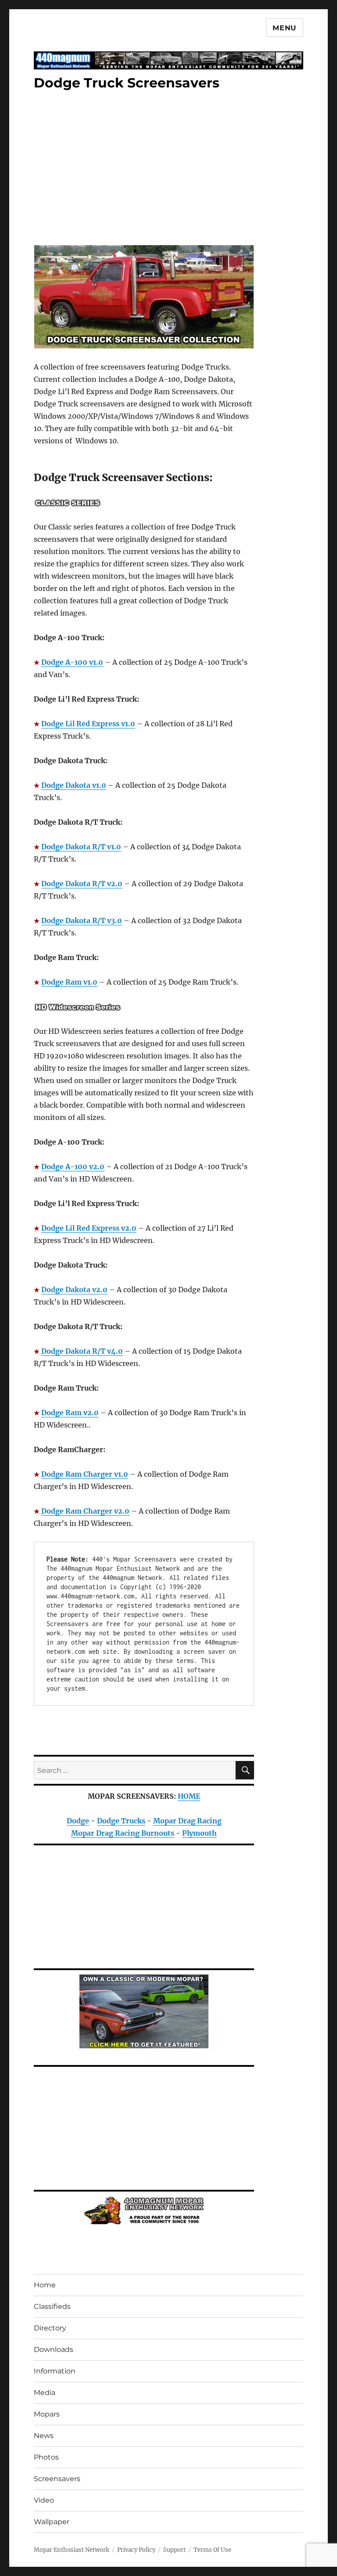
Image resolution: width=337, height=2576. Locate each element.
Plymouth (199, 1833)
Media (45, 2393)
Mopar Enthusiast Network (72, 2550)
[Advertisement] (146, 169)
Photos (46, 2457)
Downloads (54, 2350)
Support (174, 2550)
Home (45, 2285)
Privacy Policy (136, 2550)
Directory (50, 2328)
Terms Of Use (212, 2550)
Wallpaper (52, 2522)
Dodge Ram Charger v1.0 (85, 1474)
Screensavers (57, 2479)
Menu (285, 28)
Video (44, 2500)
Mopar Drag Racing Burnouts (123, 1833)
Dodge (78, 1821)
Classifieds (52, 2306)
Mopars (47, 2414)
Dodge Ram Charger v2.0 (85, 1511)
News (44, 2436)
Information (55, 2371)
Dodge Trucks (121, 1821)
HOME (189, 1796)
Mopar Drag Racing (187, 1821)
